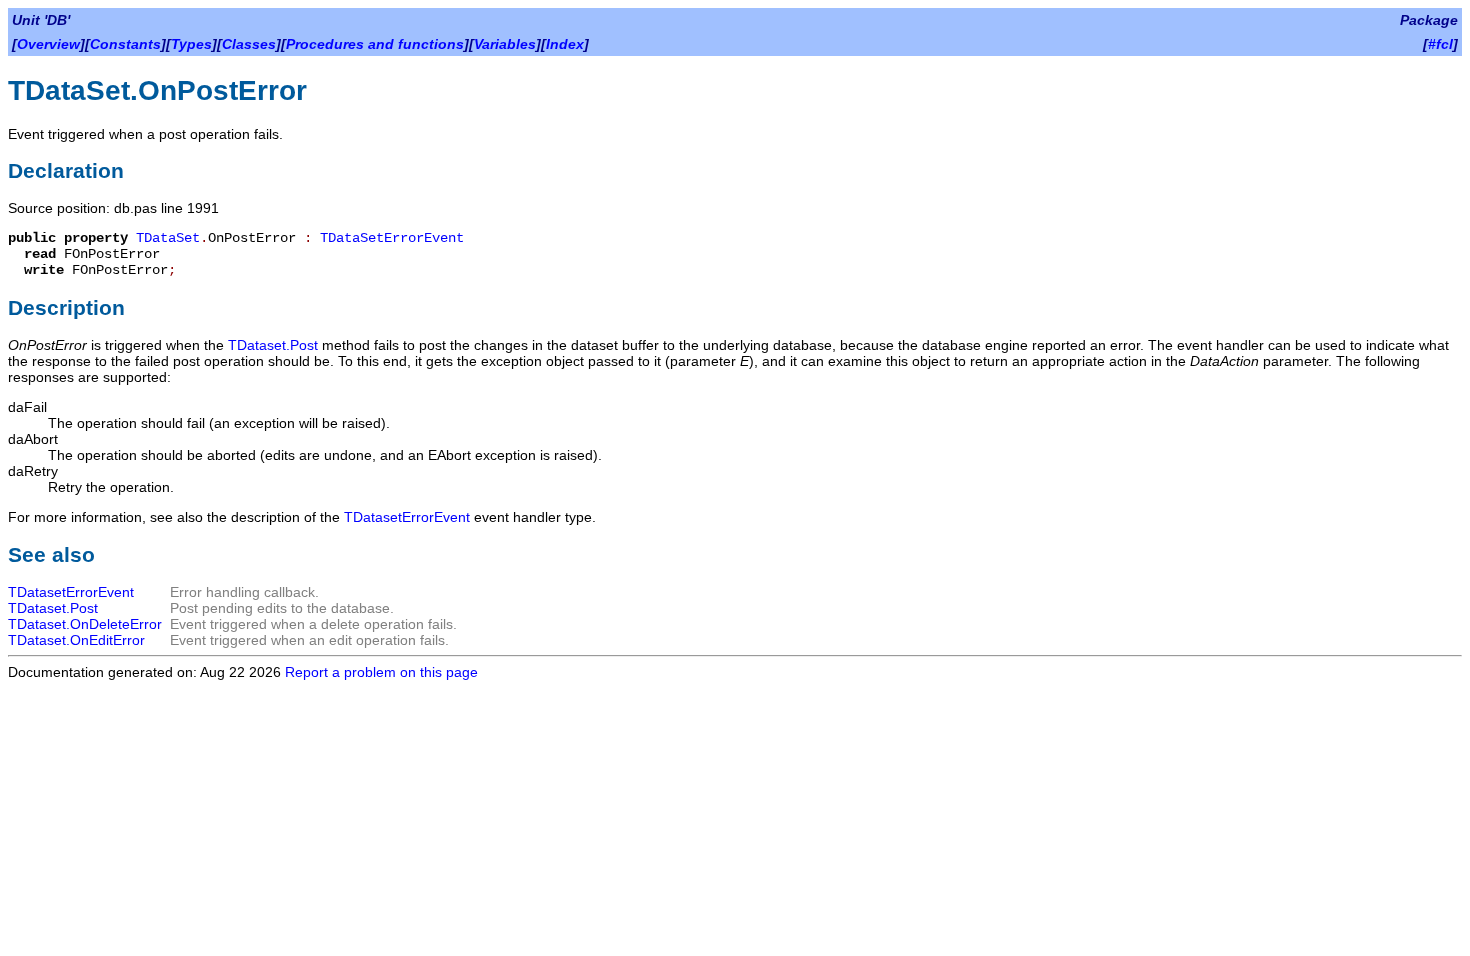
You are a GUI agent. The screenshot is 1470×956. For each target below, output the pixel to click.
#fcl (1440, 44)
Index (565, 44)
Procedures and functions (375, 44)
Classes (249, 44)
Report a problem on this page (381, 672)
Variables (505, 44)
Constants (125, 44)
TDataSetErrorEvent (392, 238)
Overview (48, 44)
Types (191, 44)
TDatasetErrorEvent (407, 517)
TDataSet (168, 238)
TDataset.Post (273, 345)
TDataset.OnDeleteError (85, 624)
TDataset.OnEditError (76, 640)
